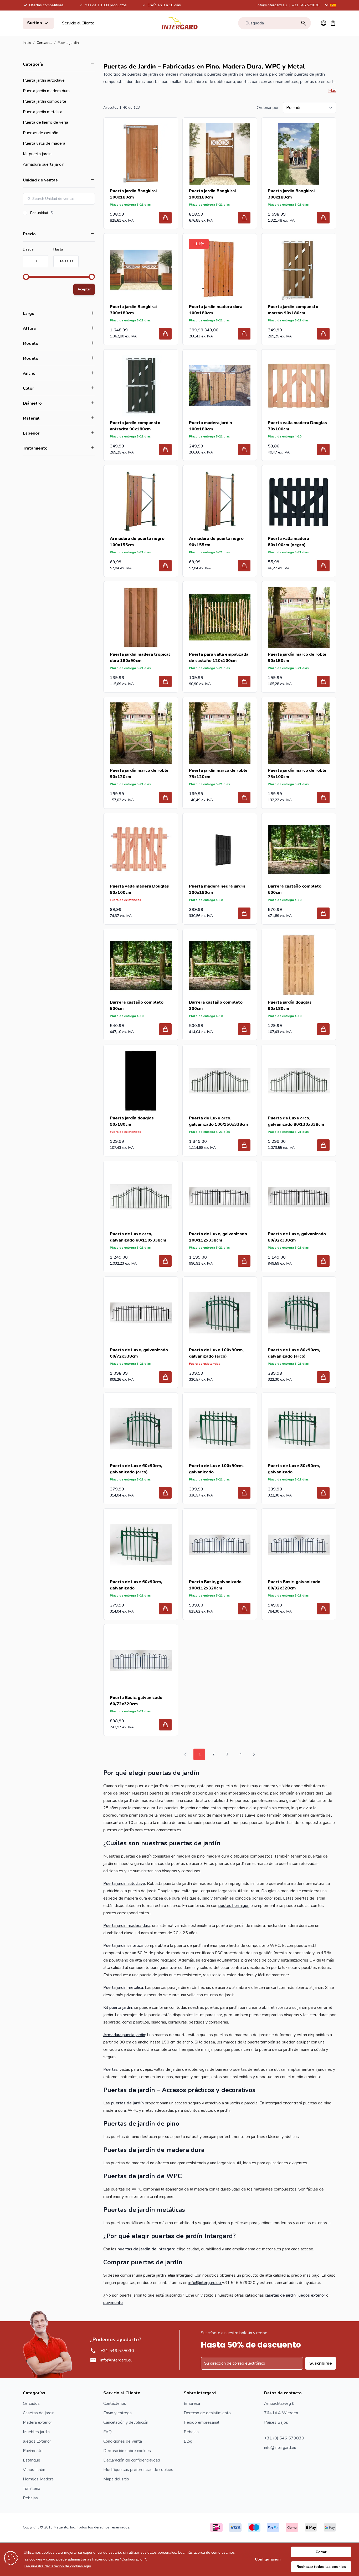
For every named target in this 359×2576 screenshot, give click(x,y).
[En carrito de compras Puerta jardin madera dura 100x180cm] (244, 334)
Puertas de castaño (41, 133)
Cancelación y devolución (126, 2422)
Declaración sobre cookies (127, 2451)
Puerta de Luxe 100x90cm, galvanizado (216, 1469)
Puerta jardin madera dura (46, 91)
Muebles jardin (36, 2432)
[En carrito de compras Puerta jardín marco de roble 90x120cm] (165, 797)
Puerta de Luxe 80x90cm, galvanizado (294, 1469)
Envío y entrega (117, 2413)
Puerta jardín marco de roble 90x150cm (297, 658)
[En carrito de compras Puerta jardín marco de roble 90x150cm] (323, 681)
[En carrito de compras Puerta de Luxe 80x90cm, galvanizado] (323, 1493)
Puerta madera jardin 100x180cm (211, 426)
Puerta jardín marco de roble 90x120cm (139, 774)
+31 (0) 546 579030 (284, 2438)
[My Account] (324, 23)
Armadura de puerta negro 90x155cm (216, 542)
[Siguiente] (254, 1754)
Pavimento (33, 2451)
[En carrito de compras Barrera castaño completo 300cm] (244, 1029)
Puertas (111, 2069)
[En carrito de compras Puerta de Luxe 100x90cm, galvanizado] (244, 1493)
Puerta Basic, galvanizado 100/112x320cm (215, 1585)
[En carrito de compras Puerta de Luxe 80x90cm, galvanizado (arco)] (323, 1377)
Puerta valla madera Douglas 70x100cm (297, 426)
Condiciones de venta (123, 2441)
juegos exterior (311, 2295)
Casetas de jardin (39, 2413)
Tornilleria (32, 2489)
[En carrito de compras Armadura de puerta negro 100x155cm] (165, 566)
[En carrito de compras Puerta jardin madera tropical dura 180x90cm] (165, 681)
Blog (188, 2441)
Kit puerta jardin (37, 154)
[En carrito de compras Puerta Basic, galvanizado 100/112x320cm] (244, 1609)
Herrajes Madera (38, 2479)
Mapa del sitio (116, 2479)
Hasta (58, 249)
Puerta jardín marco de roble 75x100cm (297, 774)
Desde (28, 249)
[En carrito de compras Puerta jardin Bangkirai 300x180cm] (323, 218)
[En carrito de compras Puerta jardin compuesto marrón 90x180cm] (323, 334)
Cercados (44, 43)
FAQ (107, 2432)
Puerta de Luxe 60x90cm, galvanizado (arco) (136, 1469)
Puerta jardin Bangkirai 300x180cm (291, 194)
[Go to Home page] (179, 23)
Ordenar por (268, 108)
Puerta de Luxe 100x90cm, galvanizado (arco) (216, 1353)
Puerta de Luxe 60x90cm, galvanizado (136, 1585)
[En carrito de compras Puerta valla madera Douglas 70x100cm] (323, 450)
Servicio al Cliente (78, 23)
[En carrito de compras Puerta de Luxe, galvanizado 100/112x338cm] (244, 1261)
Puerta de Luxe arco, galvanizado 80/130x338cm (296, 1121)
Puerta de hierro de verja (45, 122)
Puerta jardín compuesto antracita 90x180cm (135, 426)
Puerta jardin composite (45, 101)
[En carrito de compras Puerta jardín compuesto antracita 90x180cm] (165, 450)
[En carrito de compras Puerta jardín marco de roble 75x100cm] (323, 797)
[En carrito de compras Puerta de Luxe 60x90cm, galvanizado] (165, 1609)
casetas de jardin (280, 2295)
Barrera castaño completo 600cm (295, 889)
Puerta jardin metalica (43, 112)
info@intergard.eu (272, 5)
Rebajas (30, 2498)
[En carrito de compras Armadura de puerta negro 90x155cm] (244, 566)
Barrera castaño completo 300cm (216, 1005)
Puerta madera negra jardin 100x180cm (217, 889)
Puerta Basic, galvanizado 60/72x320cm (136, 1701)
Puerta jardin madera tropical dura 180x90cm (140, 658)
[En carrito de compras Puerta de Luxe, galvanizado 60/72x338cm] (165, 1377)
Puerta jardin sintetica (123, 1946)
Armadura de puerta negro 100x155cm (137, 542)
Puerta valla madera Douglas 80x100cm (139, 889)
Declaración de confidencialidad (132, 2460)
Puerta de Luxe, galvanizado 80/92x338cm (297, 1237)
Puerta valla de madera (44, 143)
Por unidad (57, 213)
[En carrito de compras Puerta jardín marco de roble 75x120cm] (244, 797)
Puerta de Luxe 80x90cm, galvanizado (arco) (294, 1353)
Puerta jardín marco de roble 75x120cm (218, 774)
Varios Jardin (34, 2470)
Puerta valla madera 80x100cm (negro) (288, 542)
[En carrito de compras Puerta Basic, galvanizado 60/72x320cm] (165, 1725)
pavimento (113, 2303)
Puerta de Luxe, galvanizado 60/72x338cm (139, 1353)
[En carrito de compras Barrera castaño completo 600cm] (323, 913)
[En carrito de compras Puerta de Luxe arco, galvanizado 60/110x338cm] (165, 1261)
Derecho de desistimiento (207, 2413)
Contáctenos (115, 2403)
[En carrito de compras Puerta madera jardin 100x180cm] (244, 450)
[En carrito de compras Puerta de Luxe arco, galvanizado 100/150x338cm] (244, 1145)
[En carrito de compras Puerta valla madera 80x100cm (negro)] (323, 566)
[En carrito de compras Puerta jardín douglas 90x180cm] (323, 1029)
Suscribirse (321, 2363)
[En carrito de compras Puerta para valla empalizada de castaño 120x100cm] (244, 681)
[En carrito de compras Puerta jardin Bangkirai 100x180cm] (165, 218)
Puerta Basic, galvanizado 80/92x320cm (294, 1585)
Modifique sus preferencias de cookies (138, 2470)
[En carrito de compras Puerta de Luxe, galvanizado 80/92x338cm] (323, 1261)
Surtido (35, 23)
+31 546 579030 (306, 5)
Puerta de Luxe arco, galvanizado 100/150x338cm (218, 1121)
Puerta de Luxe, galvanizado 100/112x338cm (218, 1237)
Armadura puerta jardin (44, 164)
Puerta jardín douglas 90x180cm (290, 1005)
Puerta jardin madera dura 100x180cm (216, 310)
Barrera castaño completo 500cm (137, 1005)
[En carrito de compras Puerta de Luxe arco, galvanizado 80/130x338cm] (323, 1145)
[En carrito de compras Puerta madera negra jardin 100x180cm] (244, 913)
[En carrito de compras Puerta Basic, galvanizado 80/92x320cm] (323, 1609)
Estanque (32, 2460)
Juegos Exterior (37, 2441)
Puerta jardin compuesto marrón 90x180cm (293, 310)
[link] (186, 1754)
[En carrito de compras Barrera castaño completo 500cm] (165, 1029)
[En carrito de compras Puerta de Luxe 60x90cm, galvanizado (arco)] (165, 1493)
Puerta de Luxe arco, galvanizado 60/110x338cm (138, 1237)
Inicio (27, 43)
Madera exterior (37, 2422)
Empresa (192, 2403)
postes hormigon (234, 1906)
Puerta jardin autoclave (44, 80)
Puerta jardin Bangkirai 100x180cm (133, 194)
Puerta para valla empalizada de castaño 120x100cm (219, 658)
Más (332, 91)
